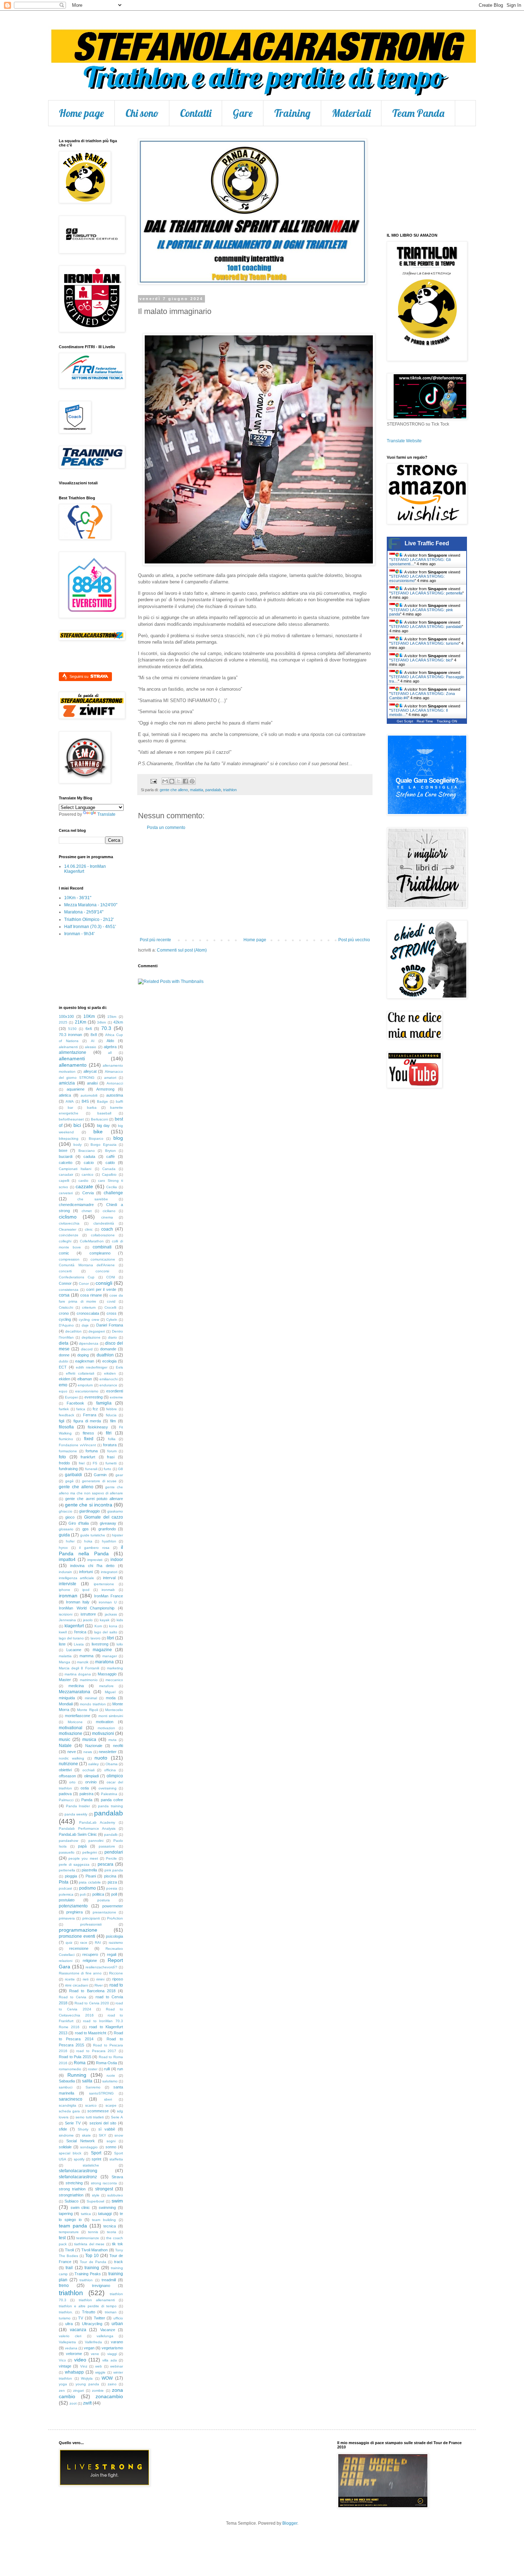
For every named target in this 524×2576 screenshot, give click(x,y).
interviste (68, 1584)
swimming (107, 2207)
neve (72, 1752)
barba (92, 1107)
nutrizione (68, 1764)
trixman (111, 2312)
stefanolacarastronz (78, 2177)
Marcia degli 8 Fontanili (79, 1668)
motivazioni (103, 1733)
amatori (110, 1078)
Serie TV (73, 2123)
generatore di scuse (99, 1481)
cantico (88, 1174)
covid (111, 1301)
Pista (64, 1882)
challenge (113, 1193)
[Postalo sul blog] (172, 781)
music (65, 1740)
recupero (90, 1954)
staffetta (116, 2159)
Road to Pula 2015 (75, 2057)
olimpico (115, 1776)
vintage (65, 2366)
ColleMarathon (92, 1241)
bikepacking (69, 1138)
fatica (81, 1409)
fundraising (68, 1469)
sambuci (66, 2087)
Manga (65, 1662)
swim (117, 2201)
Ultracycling (92, 2324)
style (96, 2195)
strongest (104, 2189)
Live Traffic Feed (427, 543)
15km (112, 1017)
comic (64, 1253)
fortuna (92, 1451)
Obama (112, 1764)
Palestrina (109, 1794)
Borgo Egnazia (103, 1145)
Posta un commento (166, 828)
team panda (73, 2226)
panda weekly (76, 1814)
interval (109, 1578)
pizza (112, 1882)
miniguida (67, 1698)
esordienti (115, 1391)
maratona (104, 1662)
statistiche (91, 2165)
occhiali (88, 1770)
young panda (87, 2384)
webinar (117, 2366)
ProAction (115, 1918)
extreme (116, 1397)
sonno (111, 2147)
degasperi (97, 1331)
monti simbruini (111, 1716)
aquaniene (76, 1089)
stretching (74, 2183)
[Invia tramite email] (165, 781)
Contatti (196, 113)
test (62, 2238)
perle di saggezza (74, 1864)
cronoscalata (88, 1313)
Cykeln (112, 1320)
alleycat (90, 1071)
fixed (89, 1439)
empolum (85, 1385)
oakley (93, 1764)
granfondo (107, 1529)
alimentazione (73, 1052)
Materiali (351, 113)
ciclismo (68, 1217)
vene (95, 2354)
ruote (111, 2075)
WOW (107, 2378)
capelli (64, 1181)
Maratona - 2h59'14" (84, 912)
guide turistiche (93, 1535)
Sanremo (93, 2087)
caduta (89, 1156)
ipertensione (104, 1584)
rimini (100, 1979)
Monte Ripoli (87, 1710)
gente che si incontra (89, 1505)
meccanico (114, 1680)
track (119, 2262)
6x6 (89, 1029)
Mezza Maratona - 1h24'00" (91, 905)
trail (69, 2268)
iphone (65, 1590)
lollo (120, 1644)
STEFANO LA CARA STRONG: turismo (425, 643)
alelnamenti (68, 1047)
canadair (66, 1174)
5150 (72, 1029)
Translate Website (404, 441)
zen (62, 2390)
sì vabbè (107, 2129)
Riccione (116, 1973)
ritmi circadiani (76, 1985)
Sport (96, 2153)
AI (93, 1041)
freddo (64, 1463)
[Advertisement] (255, 884)
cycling (65, 1319)
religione (90, 1961)
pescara (106, 1864)
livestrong (100, 1644)
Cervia (88, 1193)
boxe (63, 1150)
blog (118, 1138)
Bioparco (96, 1138)
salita (87, 2081)
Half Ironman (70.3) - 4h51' (90, 927)
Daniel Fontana (110, 1325)
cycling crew (89, 1320)
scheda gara (69, 2111)
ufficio (118, 2318)
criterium (89, 1307)
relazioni (66, 1961)
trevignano (101, 2286)
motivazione (71, 1733)
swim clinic (80, 2207)
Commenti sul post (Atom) (182, 950)
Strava (117, 2177)
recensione (79, 1948)
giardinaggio (89, 1511)
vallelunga (105, 2336)
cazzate (84, 1186)
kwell (63, 1632)
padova (65, 1794)
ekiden (65, 1379)
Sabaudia (67, 2081)
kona (113, 1626)
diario (112, 1337)
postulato (67, 1900)
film (113, 1421)
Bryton (111, 1151)
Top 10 (92, 2256)
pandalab (213, 790)
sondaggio (89, 2147)
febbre (112, 1409)
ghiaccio (66, 1511)
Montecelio (114, 1710)
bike (98, 1132)
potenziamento (73, 1906)
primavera (67, 1918)
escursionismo (87, 1391)
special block (70, 2153)
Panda (87, 1800)
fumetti (111, 1463)
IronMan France (109, 1596)
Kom (98, 1626)
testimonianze (88, 2238)
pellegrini (90, 1852)
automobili (89, 1095)
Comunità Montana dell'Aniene (87, 1265)
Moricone (75, 1722)
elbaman (85, 1379)
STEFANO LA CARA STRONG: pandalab (426, 627)
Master (65, 1680)
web (99, 2366)
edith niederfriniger (92, 1367)
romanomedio (70, 2069)
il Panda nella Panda (91, 1550)
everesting (94, 1397)
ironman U (108, 1602)
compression (69, 1259)
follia (112, 1439)
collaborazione (103, 1235)
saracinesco (71, 2099)
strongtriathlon (71, 2195)
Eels (119, 1367)
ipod (86, 1590)
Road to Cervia (73, 1997)
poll (114, 1894)
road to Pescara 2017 (96, 2051)
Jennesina (67, 1620)
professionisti (91, 1924)
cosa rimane (91, 1295)
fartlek (64, 1409)
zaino (112, 2384)
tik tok (117, 2244)
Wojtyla (87, 2378)
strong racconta (104, 2183)
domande (108, 1349)
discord (87, 1349)
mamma (86, 1656)
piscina (110, 1876)
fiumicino (66, 1439)
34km (101, 1022)
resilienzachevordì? (101, 1967)
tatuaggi (105, 2214)
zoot (73, 2403)
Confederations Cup (77, 1277)
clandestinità (104, 1223)
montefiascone (78, 1716)
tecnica (110, 2226)
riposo (118, 1979)
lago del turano (71, 1638)
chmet (87, 1211)
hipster (117, 1535)
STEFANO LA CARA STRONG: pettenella (427, 593)
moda (111, 1698)
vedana (71, 2348)
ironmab (108, 1590)
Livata (79, 1644)
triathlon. (66, 2312)
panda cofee (112, 1800)
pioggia (71, 1876)
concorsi (102, 1271)
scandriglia (68, 2105)
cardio (83, 1181)
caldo (110, 1163)
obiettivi (65, 1770)
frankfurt (88, 1457)
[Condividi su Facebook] (185, 781)
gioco (70, 1517)
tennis (93, 2232)
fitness (88, 1433)
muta (112, 1740)
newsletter (108, 1752)
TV (81, 2318)
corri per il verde (101, 1289)
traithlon (86, 2280)
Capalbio (109, 1174)
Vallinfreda (93, 2342)
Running (77, 2075)
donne (64, 1355)
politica (98, 1894)
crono (64, 1313)
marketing (115, 1668)
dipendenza (89, 1343)
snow (119, 2135)
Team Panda (418, 113)
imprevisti (95, 1560)
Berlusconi (99, 1119)
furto (107, 1469)
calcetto (66, 1163)
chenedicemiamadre (76, 1205)
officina (110, 1770)
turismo (65, 2318)
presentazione (104, 1912)
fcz (95, 1409)
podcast (65, 1888)
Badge (102, 1101)
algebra (110, 1047)
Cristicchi (66, 1307)
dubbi (63, 1361)
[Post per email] (153, 781)
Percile (111, 1858)
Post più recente (155, 940)
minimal (91, 1698)
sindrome (66, 2135)
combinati (102, 1247)
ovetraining (107, 1788)
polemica (66, 1894)
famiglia (104, 1403)
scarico (91, 2105)
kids (120, 1620)
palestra (86, 1794)
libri (111, 1638)
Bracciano (87, 1151)
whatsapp (74, 2372)
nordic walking (71, 1758)
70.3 (106, 1028)
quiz (69, 1943)
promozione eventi (77, 1936)
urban (117, 2324)
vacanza (78, 2330)
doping (83, 1355)
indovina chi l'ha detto (92, 1566)
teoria (112, 2232)
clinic (89, 1229)
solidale (65, 2147)
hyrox (63, 1548)
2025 (63, 1022)
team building (104, 2220)
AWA (70, 1101)
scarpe (111, 2105)
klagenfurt (74, 1626)
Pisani (91, 1876)
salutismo (110, 2081)
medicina (76, 1686)
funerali (91, 1469)
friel (82, 1463)
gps (86, 1529)
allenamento (73, 1065)
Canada (109, 1169)
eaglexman (85, 1361)
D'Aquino (66, 1325)
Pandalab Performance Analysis (87, 1828)
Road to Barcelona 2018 (92, 1991)
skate (86, 2135)
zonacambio (109, 2396)
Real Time (425, 721)
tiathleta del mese (89, 2244)
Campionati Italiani (75, 1169)
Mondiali (66, 1704)
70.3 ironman (70, 1035)
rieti (86, 1979)
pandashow (68, 1841)
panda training (111, 1806)
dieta (64, 1343)
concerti (65, 1271)
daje (85, 1325)
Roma (80, 2063)
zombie (98, 2390)
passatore (107, 1846)
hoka (88, 1541)
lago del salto (106, 1632)
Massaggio (107, 1674)
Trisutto (89, 2312)
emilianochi (109, 1379)
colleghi (65, 1241)
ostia (85, 1788)
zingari (78, 2390)
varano (117, 2342)
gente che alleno (174, 790)
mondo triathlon (93, 1704)
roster (93, 2069)
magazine (102, 1650)
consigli (104, 1283)
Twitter (99, 2318)
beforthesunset (71, 1119)
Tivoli (69, 2250)
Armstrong (105, 1089)
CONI (111, 1277)
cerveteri (66, 1193)
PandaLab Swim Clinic (78, 1834)
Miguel (110, 1692)
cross (112, 1313)
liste (62, 1644)
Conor (84, 1284)
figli (61, 1421)
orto (72, 1782)
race (84, 1943)
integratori (109, 1572)
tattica (86, 2214)
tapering (66, 2214)
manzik (83, 1662)
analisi (92, 1083)
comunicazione (103, 1259)
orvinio (91, 1782)
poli (83, 1894)
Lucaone (74, 1650)
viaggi (112, 2354)
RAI (98, 1943)
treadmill (109, 2280)
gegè (70, 1481)
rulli (107, 2069)
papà (82, 1846)
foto (62, 1457)
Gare (243, 113)
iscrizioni (66, 1614)
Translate (106, 814)
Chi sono (142, 113)
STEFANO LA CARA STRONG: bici (421, 660)
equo (63, 1391)
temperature (69, 2232)
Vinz (84, 2366)
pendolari (114, 1852)
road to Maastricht (91, 2033)
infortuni (86, 1572)
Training (292, 113)
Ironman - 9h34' (79, 934)
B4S (85, 1101)
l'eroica (80, 1632)
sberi (108, 2099)
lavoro (96, 1638)
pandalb (111, 1835)
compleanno (100, 1253)
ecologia (109, 1361)
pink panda (114, 1870)
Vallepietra (67, 2342)
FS (95, 1463)
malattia (197, 790)
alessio (91, 1047)
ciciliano (109, 1211)
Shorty (83, 2129)
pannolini (96, 1841)
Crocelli (110, 1307)
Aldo (110, 1041)
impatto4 (67, 1560)
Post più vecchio (354, 940)
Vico (62, 2360)
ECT (63, 1367)
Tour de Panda (93, 2262)
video (80, 2360)
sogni (111, 2141)
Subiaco (71, 2201)
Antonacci (115, 1083)
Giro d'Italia (78, 1523)
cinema (107, 1217)
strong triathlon (72, 2189)
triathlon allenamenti (97, 2300)
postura (104, 1900)
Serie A (117, 2117)
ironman (68, 1596)
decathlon (73, 1331)
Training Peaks (88, 2274)
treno (64, 2286)
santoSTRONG (101, 2093)
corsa (64, 1295)
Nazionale (94, 1746)
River (99, 1985)
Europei (71, 1397)
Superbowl (95, 2201)
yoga (63, 2384)
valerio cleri (70, 2336)
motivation (105, 1722)
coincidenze (69, 1235)
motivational (71, 1728)
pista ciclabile (90, 1882)
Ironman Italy (78, 1602)
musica (89, 1740)
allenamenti (72, 1058)
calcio (89, 1163)
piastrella (89, 1870)
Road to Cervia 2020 (92, 2003)
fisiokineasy (98, 1427)
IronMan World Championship (87, 1608)
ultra (69, 2324)
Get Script (405, 721)
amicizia (67, 1083)
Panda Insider (78, 1806)
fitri (109, 1433)
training (92, 2268)
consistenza (69, 1290)
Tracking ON (447, 721)
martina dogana (78, 1674)
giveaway (108, 1523)
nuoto (101, 1758)
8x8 (94, 1035)
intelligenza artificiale (76, 1578)
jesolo (88, 1620)
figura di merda (87, 1421)
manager (110, 1656)
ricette (70, 1979)
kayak (105, 1620)
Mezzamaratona (75, 1692)
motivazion (106, 1728)
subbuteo (115, 2195)
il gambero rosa (94, 1548)
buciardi (66, 1156)
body (78, 1145)
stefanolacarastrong (78, 2171)
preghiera (75, 1912)
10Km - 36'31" (78, 898)
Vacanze (108, 2330)
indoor (117, 1560)
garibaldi (73, 1475)
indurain (65, 1572)
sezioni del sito (103, 2123)
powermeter (113, 1906)
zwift (87, 2403)
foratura (110, 1445)
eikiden (110, 1373)
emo (63, 1385)
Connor (65, 1283)
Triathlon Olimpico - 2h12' (89, 919)
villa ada (109, 2360)
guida (64, 1535)
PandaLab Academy (97, 1822)
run (120, 2069)
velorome (74, 2354)
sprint (96, 2159)
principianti (91, 1918)
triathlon (230, 790)
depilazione (91, 1337)
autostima (115, 1095)
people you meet (83, 1858)
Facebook (75, 1403)
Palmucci (66, 1800)
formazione (68, 1451)
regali (112, 1954)
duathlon (105, 1355)
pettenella (67, 1870)
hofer (70, 1541)
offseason (67, 1776)
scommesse (98, 2111)
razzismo (116, 1943)
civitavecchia (69, 1223)
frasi (111, 1457)
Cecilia (112, 1187)
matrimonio (89, 1680)
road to (116, 1985)
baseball (104, 1113)
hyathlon (109, 1541)
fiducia (111, 1415)
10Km (89, 1016)
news (88, 1752)
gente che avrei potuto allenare (94, 1499)
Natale (65, 1746)
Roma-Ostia (106, 2063)
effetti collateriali (80, 1373)
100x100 (66, 1016)
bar (70, 1107)
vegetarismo (112, 2348)
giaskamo (115, 1511)
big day (103, 1125)
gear (119, 1475)
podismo (88, 1888)
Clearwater (68, 1229)
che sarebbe (93, 1199)
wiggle (100, 2372)
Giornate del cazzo (104, 1517)
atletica (65, 1095)
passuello (67, 1852)
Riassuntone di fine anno (80, 1973)
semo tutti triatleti (90, 2117)
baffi (119, 1101)
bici (77, 1125)
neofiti (118, 1746)
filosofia (66, 1427)
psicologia (114, 1936)
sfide (63, 2129)
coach (107, 1229)
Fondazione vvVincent (77, 1445)
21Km (81, 1022)
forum (112, 1451)
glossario (66, 1529)
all (110, 1053)
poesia (112, 1888)
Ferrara (90, 1415)
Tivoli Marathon (94, 2250)
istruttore (88, 1614)
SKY (102, 2135)
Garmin (100, 1475)
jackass (111, 1614)
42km (118, 1022)
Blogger (290, 2523)
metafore (106, 1686)
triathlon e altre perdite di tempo (88, 2306)
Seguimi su (79, 676)
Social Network (80, 2141)
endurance (108, 1385)
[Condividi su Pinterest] (192, 781)
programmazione (78, 1930)
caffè (111, 1156)
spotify (79, 2159)
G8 (120, 1469)
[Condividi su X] (179, 781)
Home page (81, 113)
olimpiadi (91, 1776)
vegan (89, 2348)
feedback (66, 1415)
